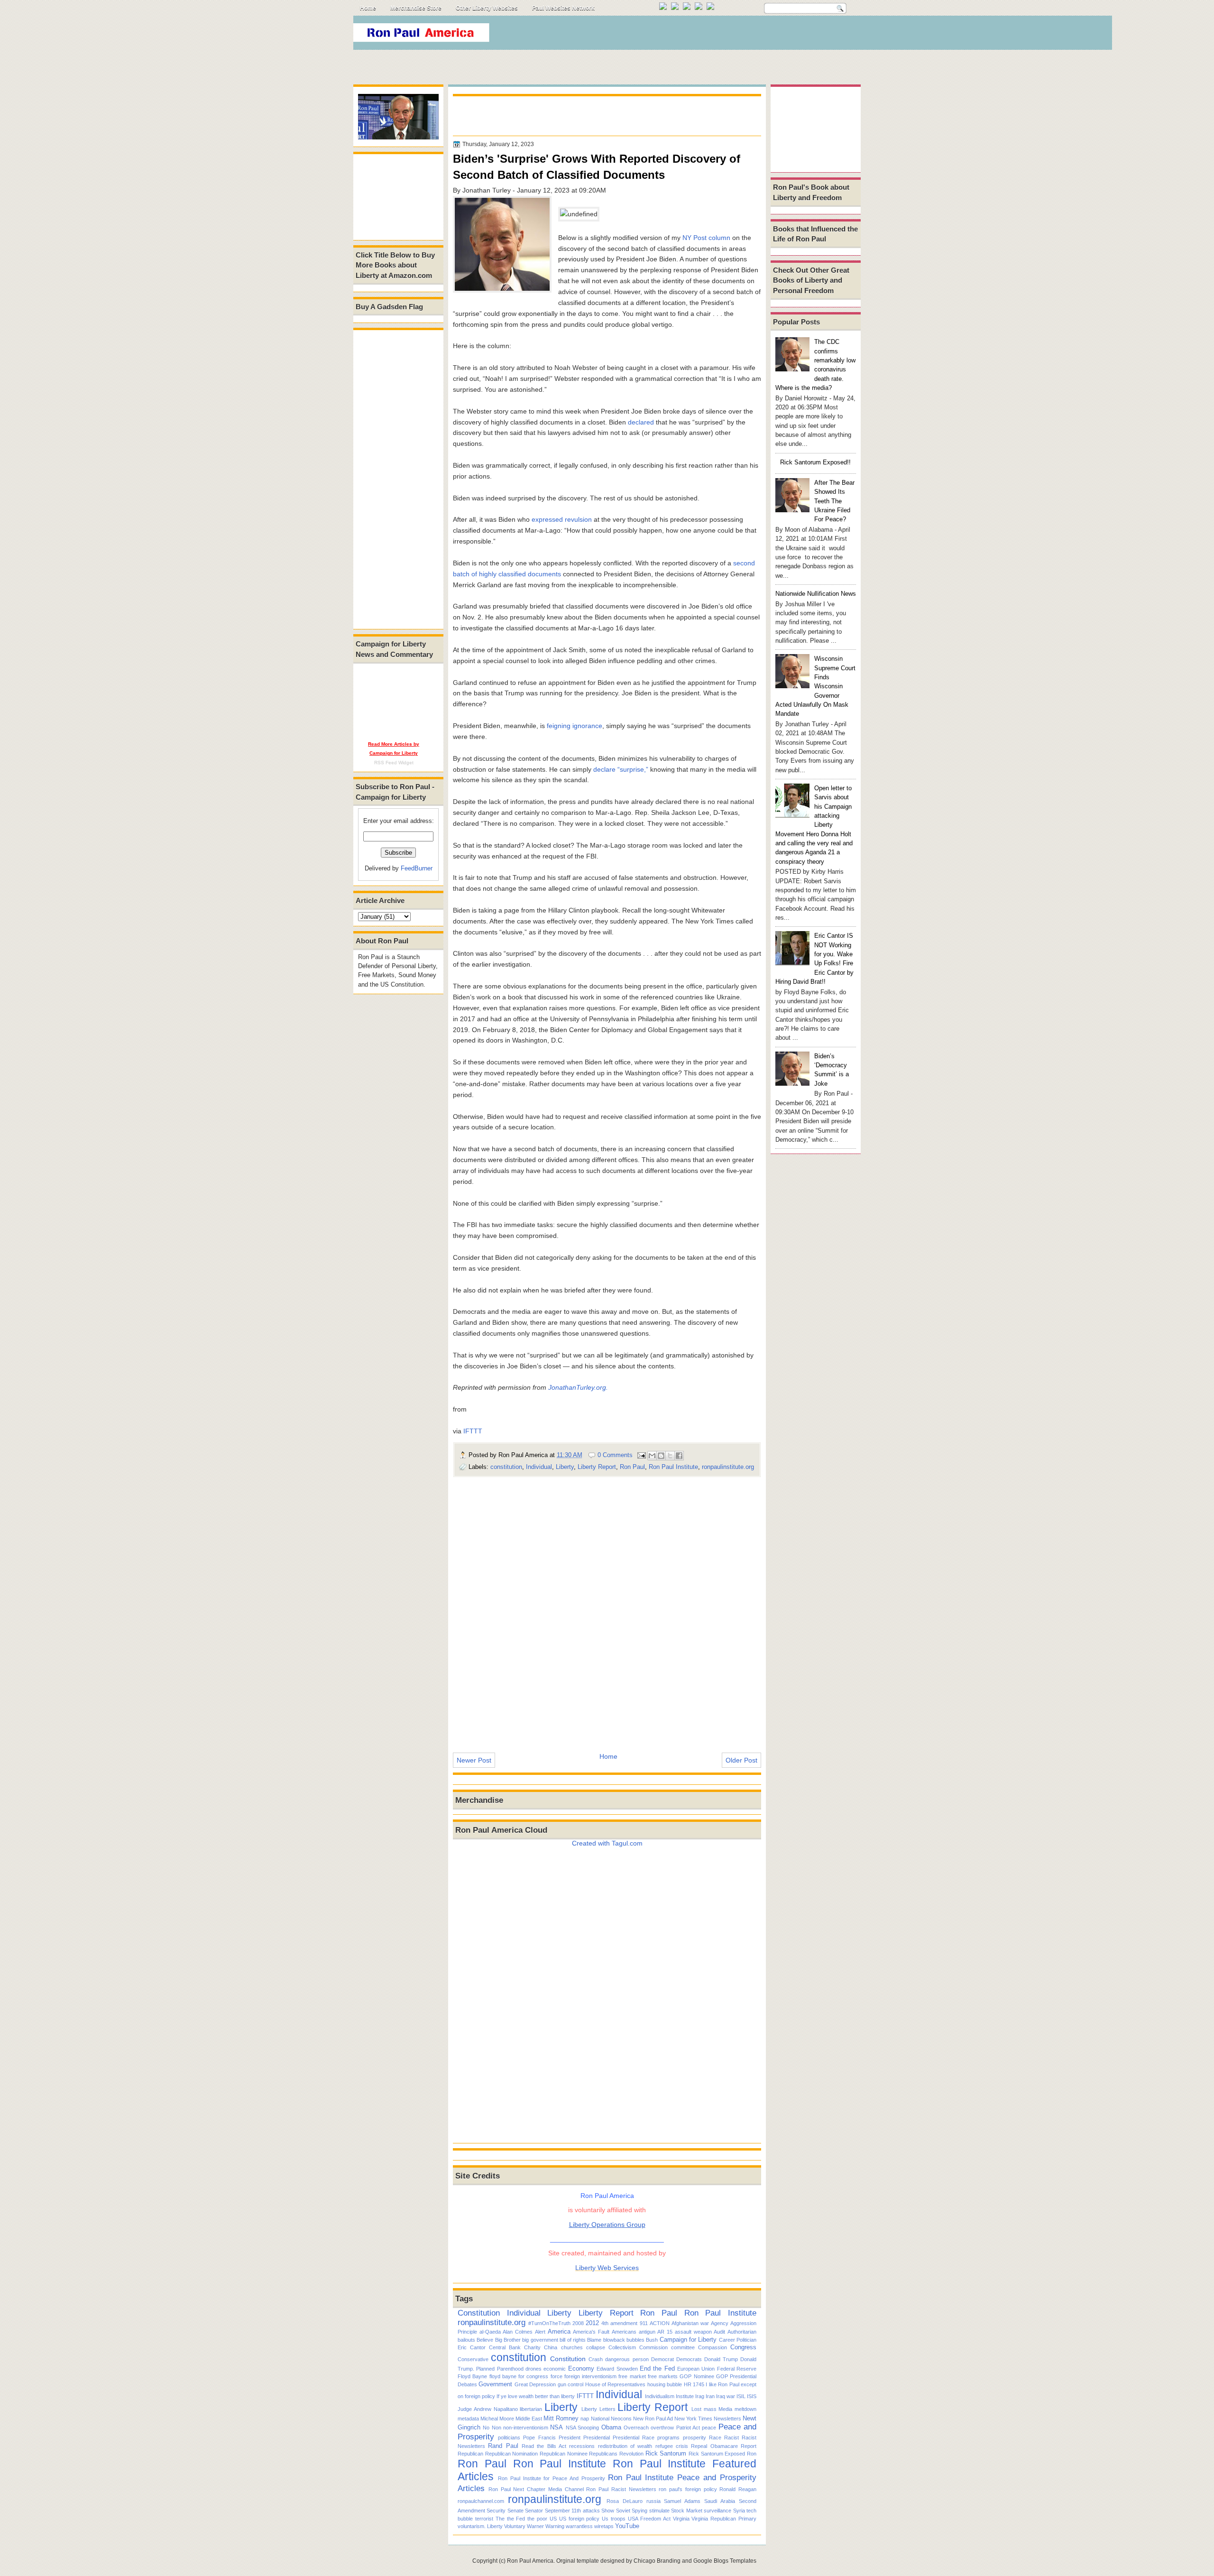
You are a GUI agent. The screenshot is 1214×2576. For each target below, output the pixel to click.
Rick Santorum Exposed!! (815, 462)
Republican (470, 2454)
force (556, 2376)
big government (540, 2340)
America (559, 2331)
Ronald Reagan (738, 2489)
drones (533, 2369)
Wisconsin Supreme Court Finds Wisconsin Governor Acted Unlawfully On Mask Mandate (815, 686)
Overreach (636, 2428)
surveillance (717, 2511)
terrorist (484, 2519)
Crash (596, 2359)
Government (495, 2384)
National (600, 2419)
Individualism (660, 2396)
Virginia (681, 2519)
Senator (534, 2511)
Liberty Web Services (607, 2268)
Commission (653, 2347)
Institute (685, 2396)
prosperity (694, 2438)
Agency (720, 2323)
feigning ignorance (575, 726)
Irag (700, 2396)
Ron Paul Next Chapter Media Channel (536, 2489)
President (570, 2438)
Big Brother (508, 2340)
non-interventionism (526, 2428)
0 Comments (615, 1455)
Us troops (614, 2519)
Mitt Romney (561, 2418)
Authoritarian (742, 2332)
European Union (696, 2369)
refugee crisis (672, 2446)
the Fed (516, 2519)
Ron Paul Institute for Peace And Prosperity (552, 2478)
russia (653, 2501)
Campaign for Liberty (688, 2340)
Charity (532, 2347)
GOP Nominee (697, 2376)
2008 (578, 2323)
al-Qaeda (490, 2332)
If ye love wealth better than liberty (536, 2396)
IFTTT (473, 1431)
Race (715, 2438)
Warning (555, 2526)
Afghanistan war (690, 2323)
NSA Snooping (582, 2428)
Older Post (741, 1760)
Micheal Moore (497, 2419)
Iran (710, 2396)
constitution (506, 1467)
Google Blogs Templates (725, 2561)
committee (683, 2347)
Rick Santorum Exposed (717, 2454)
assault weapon (693, 2332)
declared (641, 422)
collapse (596, 2347)
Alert (540, 2332)
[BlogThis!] (661, 1456)
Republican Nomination (512, 2454)
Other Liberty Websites (487, 8)
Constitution (479, 2313)
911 (644, 2323)
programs (668, 2438)
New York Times (693, 2419)
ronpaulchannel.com (481, 2501)
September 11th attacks (572, 2511)
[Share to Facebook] (679, 1456)
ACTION (660, 2323)
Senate (515, 2511)
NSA (556, 2427)
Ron (752, 2454)
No (486, 2428)
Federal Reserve (737, 2369)
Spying (639, 2511)
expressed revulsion (562, 519)
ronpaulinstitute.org (728, 1467)
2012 (592, 2323)
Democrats (689, 2359)
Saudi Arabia (720, 2501)
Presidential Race (634, 2438)
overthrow (662, 2428)
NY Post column (706, 238)
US (553, 2519)
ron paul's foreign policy (688, 2489)
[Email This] (652, 1456)
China (551, 2347)
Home (368, 8)
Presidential (597, 2438)
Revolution (631, 2454)
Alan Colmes (518, 2332)
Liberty (565, 1467)
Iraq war (726, 2396)
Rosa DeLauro (625, 2501)
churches (572, 2347)
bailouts (466, 2340)
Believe (485, 2340)
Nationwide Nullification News (816, 594)
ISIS (752, 2396)
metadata (468, 2419)
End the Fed (657, 2368)
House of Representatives (616, 2384)
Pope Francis (539, 2438)
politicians (509, 2438)
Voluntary (515, 2526)
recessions (582, 2446)
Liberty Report (597, 1467)
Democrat (662, 2359)
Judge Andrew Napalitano (488, 2409)
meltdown (745, 2409)
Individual (539, 1467)
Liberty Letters (598, 2409)
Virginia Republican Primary (724, 2519)
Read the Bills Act (544, 2446)
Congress (743, 2347)
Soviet (623, 2511)
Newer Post (474, 1760)
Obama (611, 2427)
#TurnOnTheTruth (549, 2323)
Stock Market (686, 2511)
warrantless (579, 2526)
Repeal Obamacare (714, 2446)
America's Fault (591, 2332)
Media (725, 2409)
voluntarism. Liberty (480, 2526)
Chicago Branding (657, 2561)
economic (555, 2369)
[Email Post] (641, 1455)
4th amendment (619, 2323)
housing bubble (665, 2384)
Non (497, 2428)
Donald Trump (721, 2359)
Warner (535, 2526)
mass (710, 2409)
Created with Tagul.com (607, 1843)
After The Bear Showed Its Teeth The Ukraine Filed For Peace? (834, 501)
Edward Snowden (617, 2369)
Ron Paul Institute (673, 1467)
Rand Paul (503, 2446)
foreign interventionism (590, 2376)
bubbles (635, 2340)
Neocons (621, 2419)
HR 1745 (694, 2384)
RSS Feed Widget (394, 762)
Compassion (713, 2347)
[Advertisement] (687, 35)
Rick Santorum (666, 2453)
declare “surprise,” (621, 769)
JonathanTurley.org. (578, 1387)
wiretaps (604, 2526)
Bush (652, 2340)
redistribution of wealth (625, 2446)
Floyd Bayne (472, 2376)
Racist (731, 2438)
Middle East (529, 2419)
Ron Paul (632, 1467)
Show (608, 2511)
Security (496, 2511)
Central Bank (505, 2347)
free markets (663, 2376)
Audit (719, 2332)
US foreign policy (579, 2519)
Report (749, 2446)
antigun (647, 2332)
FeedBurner (417, 868)
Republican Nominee (564, 2454)
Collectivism (622, 2347)
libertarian (531, 2409)
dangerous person (627, 2359)
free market (632, 2376)
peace (709, 2428)
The (500, 2519)
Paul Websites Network (563, 8)
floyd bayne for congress (519, 2376)
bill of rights (573, 2340)
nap (585, 2419)
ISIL (741, 2396)
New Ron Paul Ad (653, 2419)
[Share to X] (670, 1456)
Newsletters (727, 2419)
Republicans (603, 2454)
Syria (739, 2511)
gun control (570, 2384)
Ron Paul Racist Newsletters (621, 2489)
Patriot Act (688, 2428)
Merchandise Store (416, 8)
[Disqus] (607, 1608)
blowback (614, 2340)
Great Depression (535, 2384)
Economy (581, 2368)
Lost (696, 2409)
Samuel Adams (682, 2501)
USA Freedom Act (649, 2519)
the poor (537, 2519)
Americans (624, 2332)
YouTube (627, 2526)
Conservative (473, 2359)
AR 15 (665, 2332)
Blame (594, 2340)
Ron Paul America (530, 2561)
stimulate (659, 2511)
